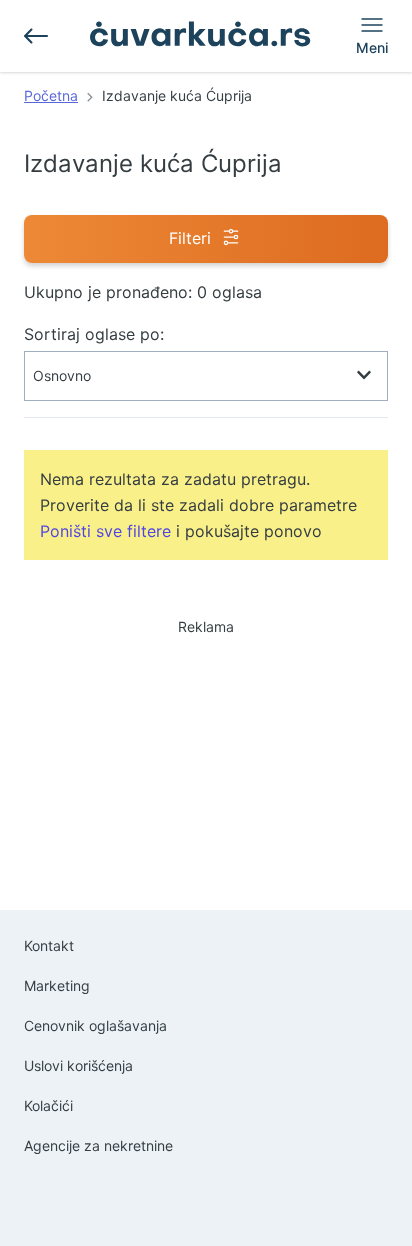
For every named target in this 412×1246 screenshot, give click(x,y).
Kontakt (49, 945)
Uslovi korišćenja (78, 1065)
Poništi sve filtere (105, 531)
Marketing (57, 985)
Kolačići (48, 1105)
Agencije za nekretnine (98, 1145)
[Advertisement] (206, 747)
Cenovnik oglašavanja (95, 1025)
